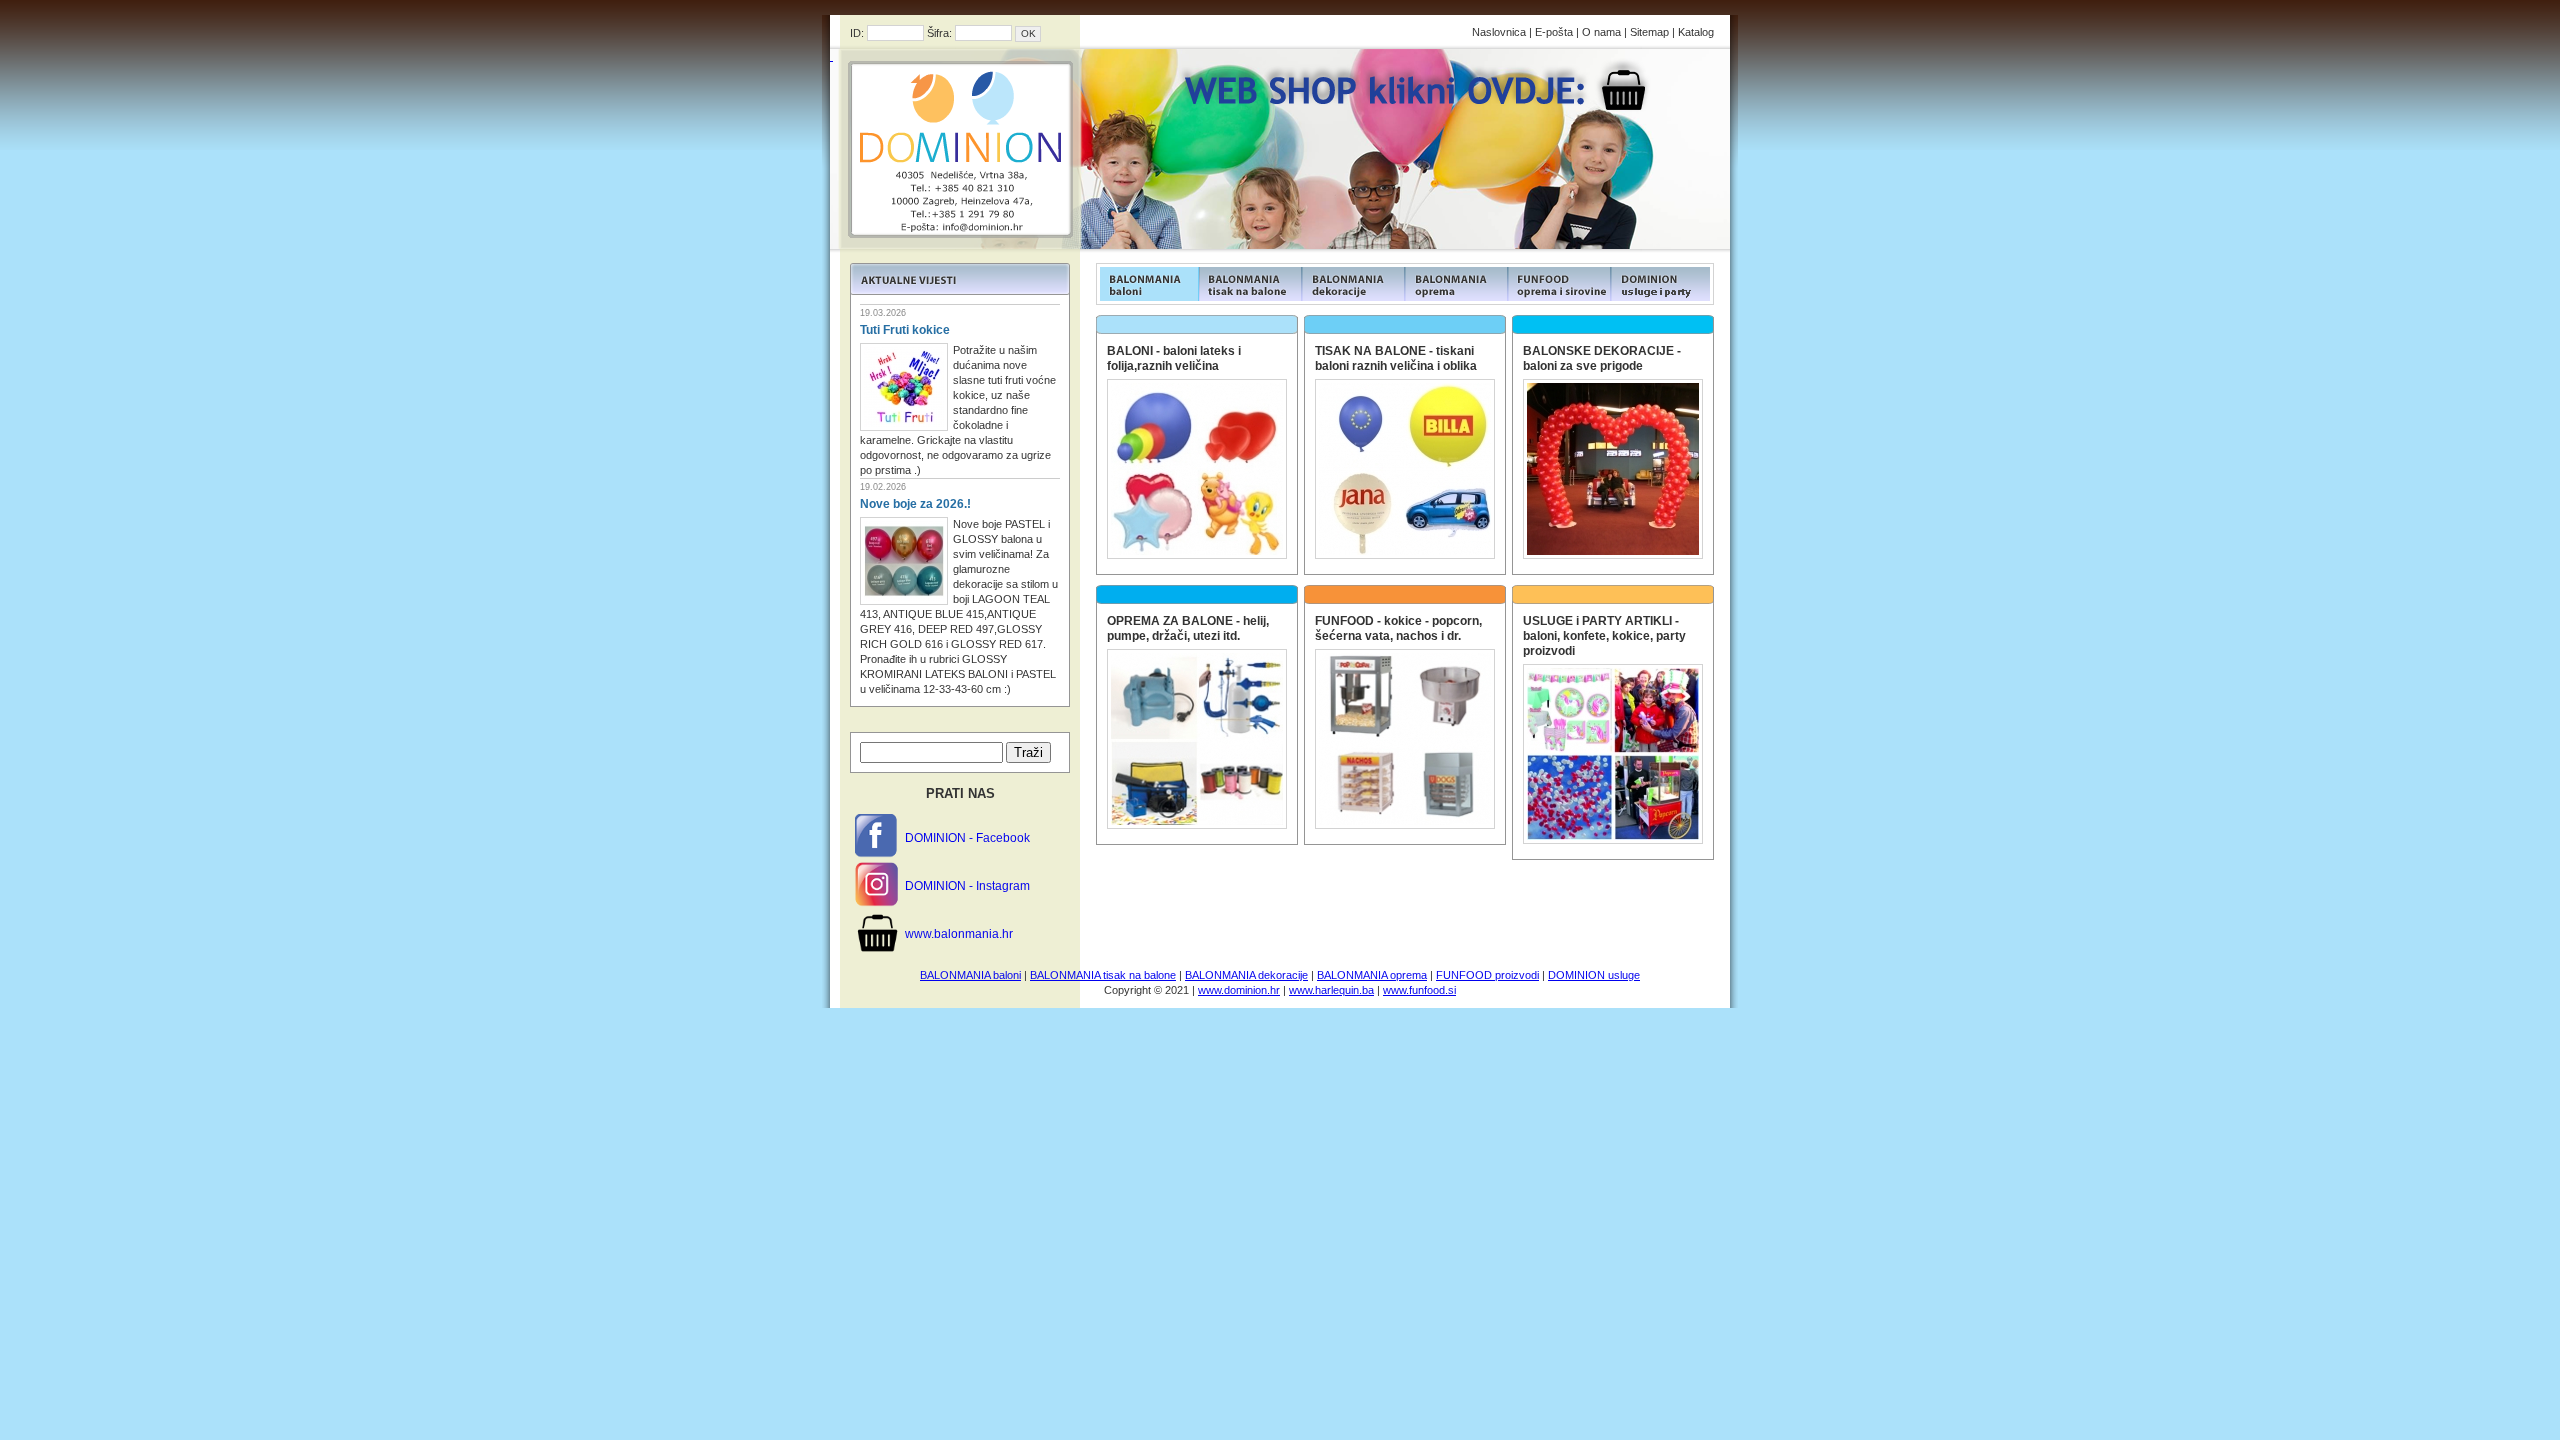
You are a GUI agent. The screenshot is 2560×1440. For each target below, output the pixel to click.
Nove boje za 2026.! (915, 504)
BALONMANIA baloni (970, 975)
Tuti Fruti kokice (905, 330)
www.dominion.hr (1239, 990)
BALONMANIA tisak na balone (1103, 975)
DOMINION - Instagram (967, 886)
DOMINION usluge (1594, 975)
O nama (1601, 32)
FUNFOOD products (1147, 284)
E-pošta (1554, 32)
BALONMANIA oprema (1372, 975)
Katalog (1696, 32)
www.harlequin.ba (1331, 990)
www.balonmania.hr (959, 934)
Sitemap (1649, 32)
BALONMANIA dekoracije (1246, 975)
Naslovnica (1499, 32)
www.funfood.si (1419, 990)
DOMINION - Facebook (967, 838)
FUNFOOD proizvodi (1487, 975)
